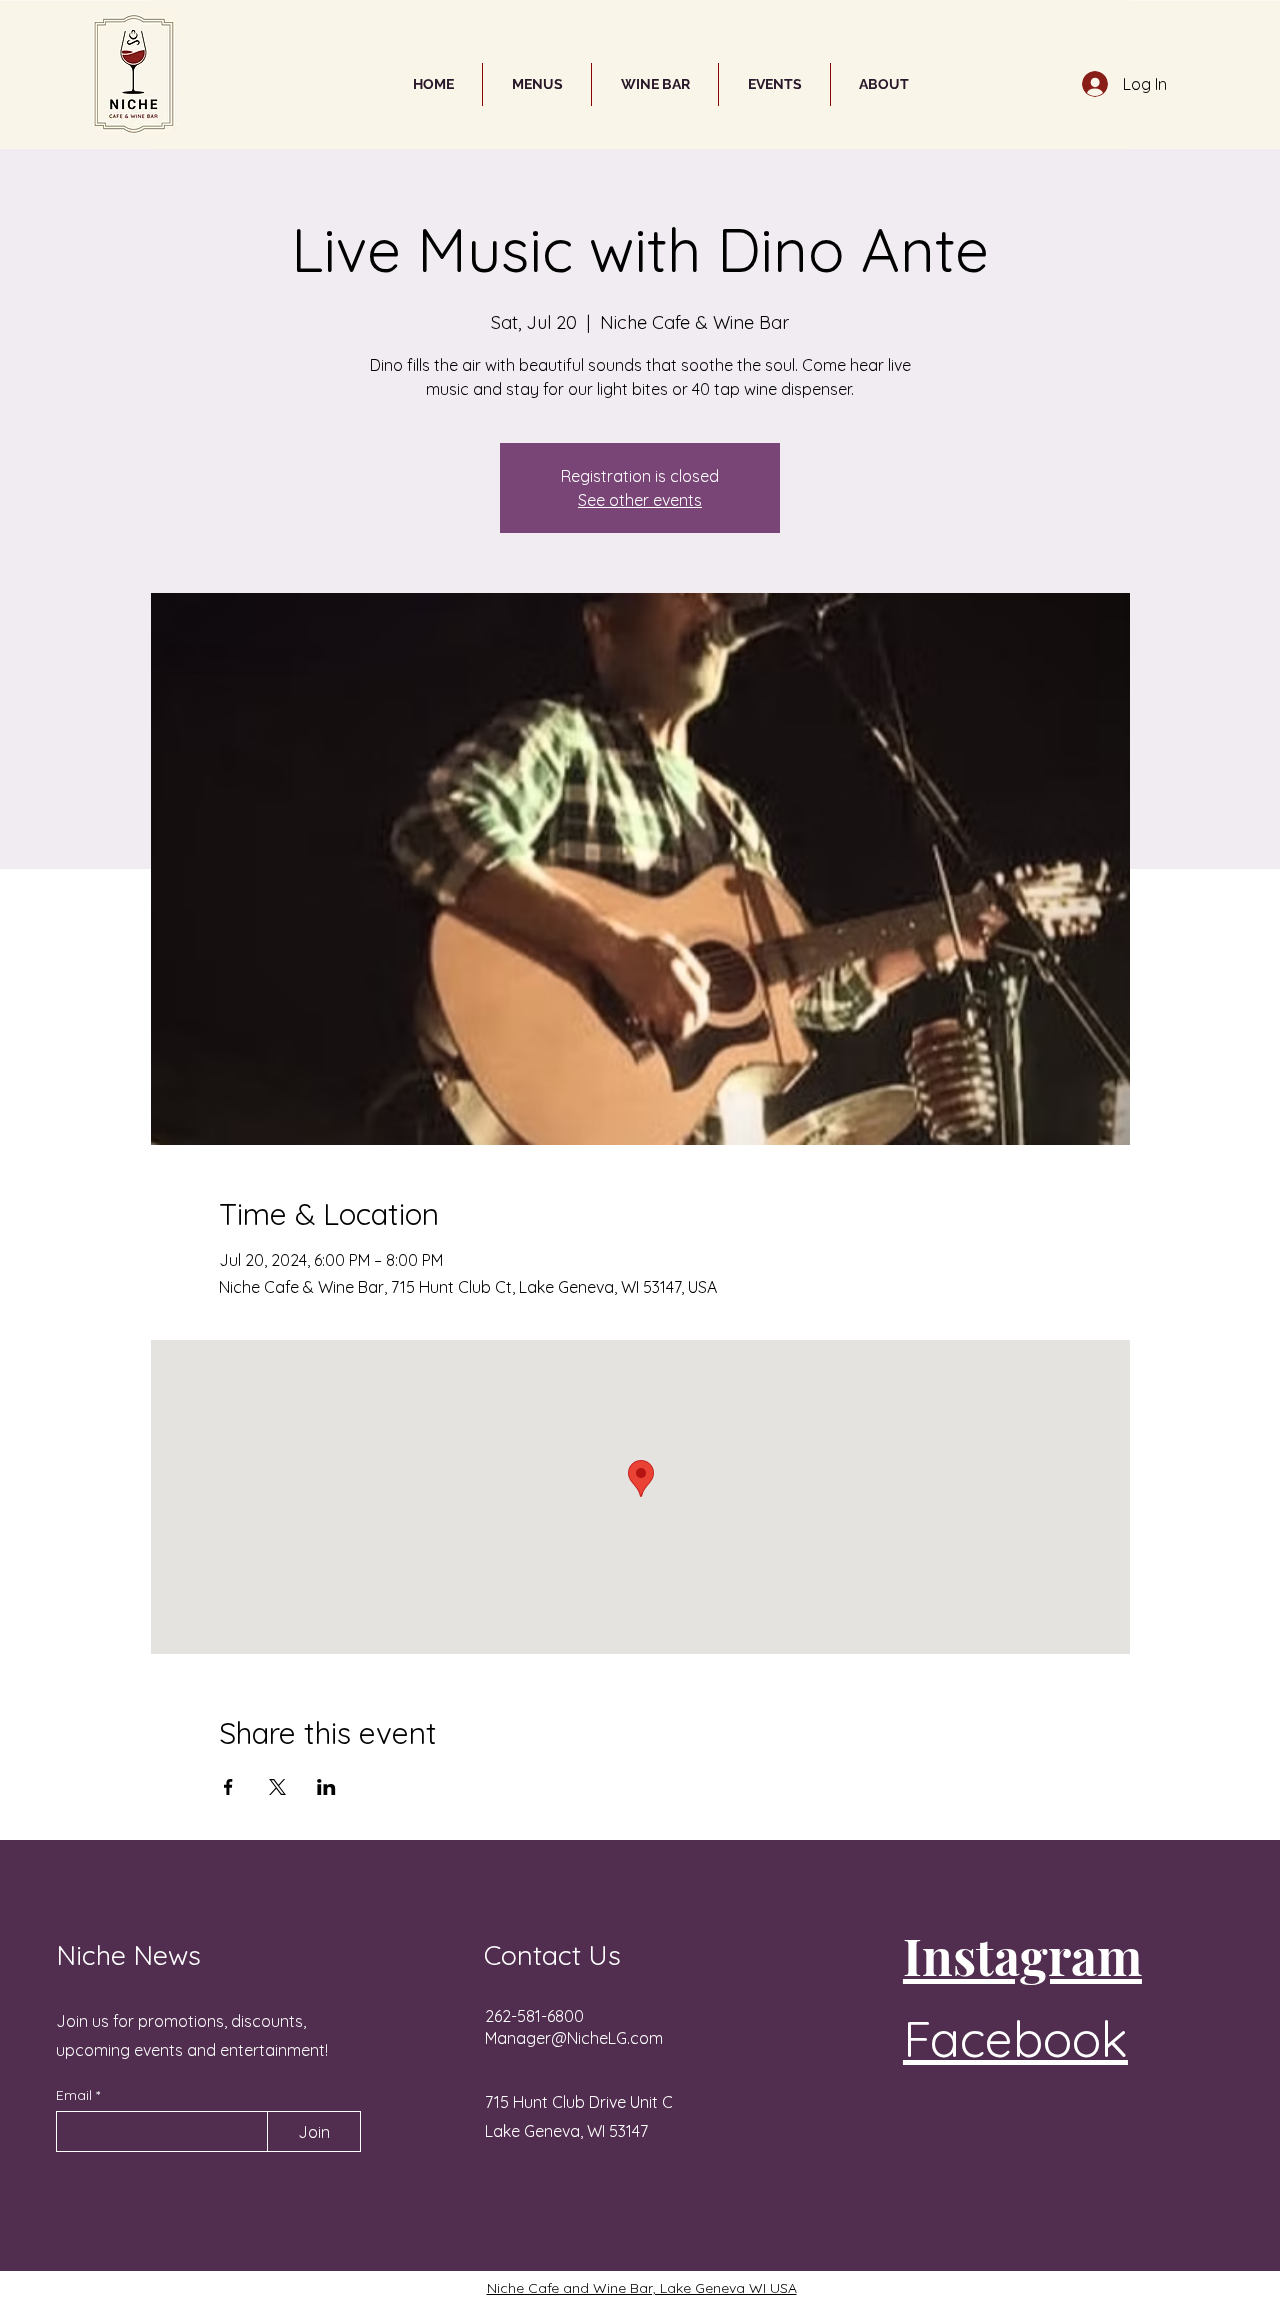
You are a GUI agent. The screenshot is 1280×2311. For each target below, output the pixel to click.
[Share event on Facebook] (228, 1787)
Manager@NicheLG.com (574, 2038)
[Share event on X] (277, 1787)
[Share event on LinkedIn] (326, 1787)
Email (76, 2095)
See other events (640, 500)
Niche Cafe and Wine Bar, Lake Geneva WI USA (642, 2288)
